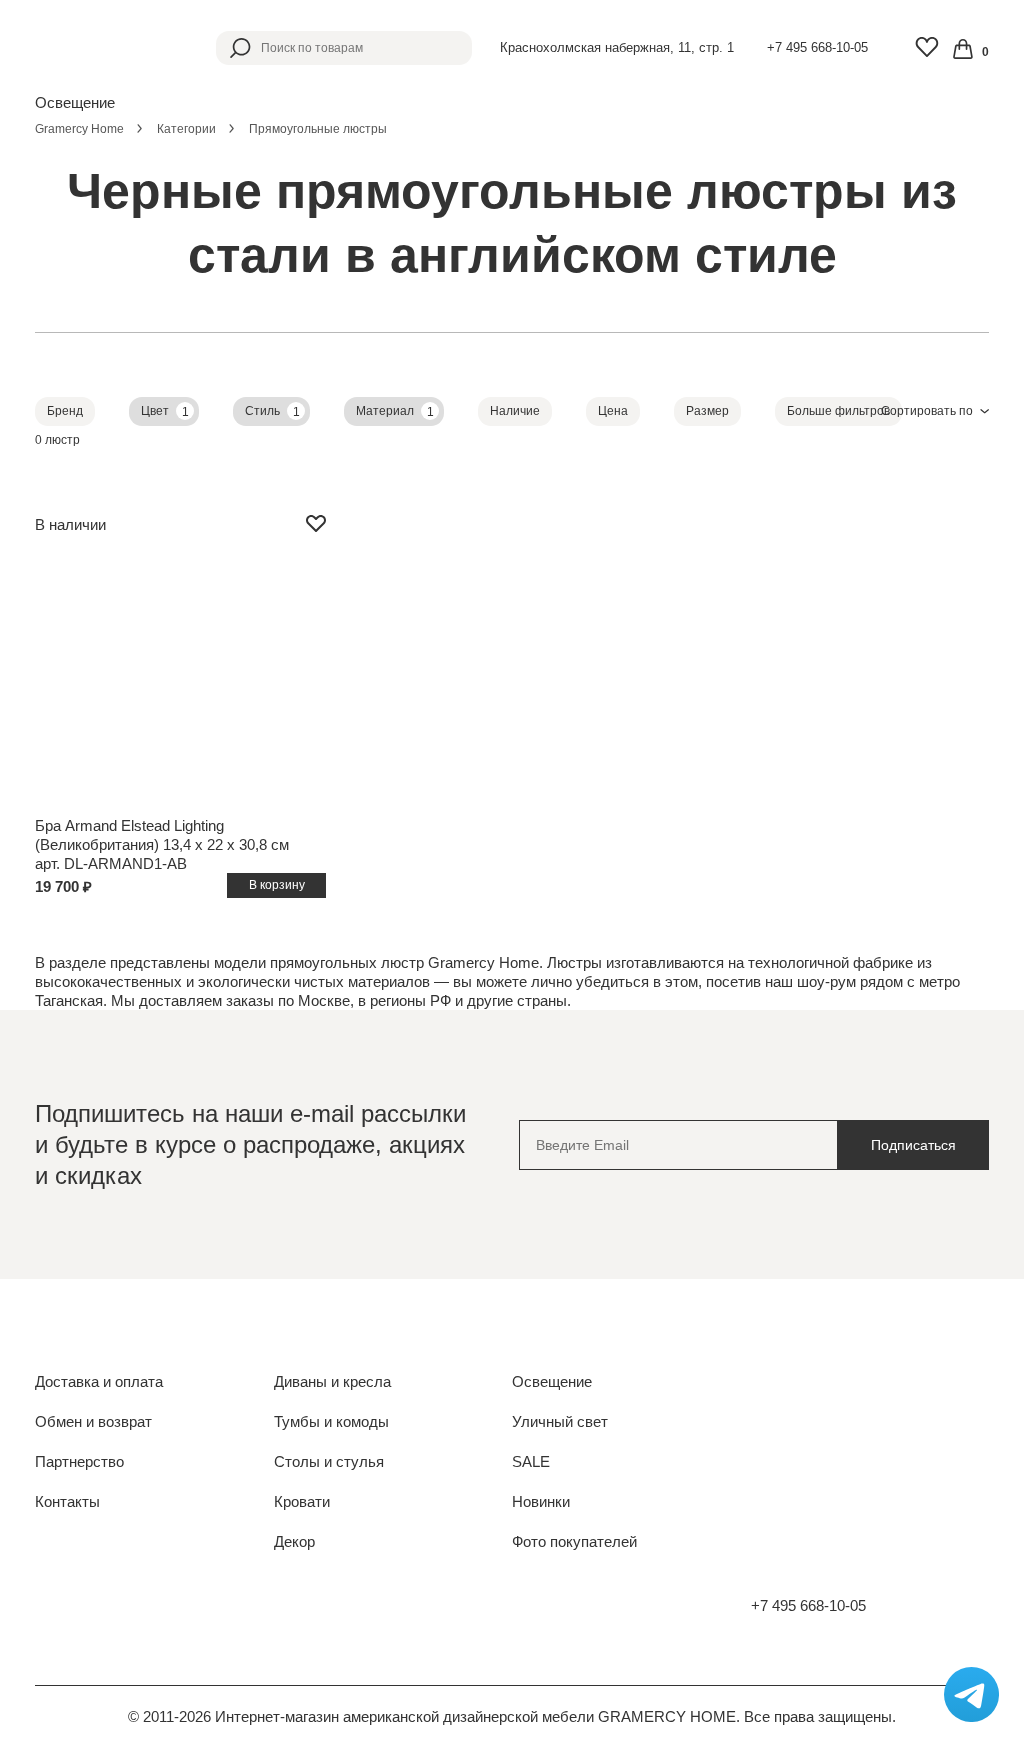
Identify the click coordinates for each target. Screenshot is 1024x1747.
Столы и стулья (329, 1461)
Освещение (552, 1381)
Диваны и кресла (332, 1381)
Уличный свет (560, 1421)
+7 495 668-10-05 (817, 47)
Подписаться (913, 1145)
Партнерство (79, 1461)
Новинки (541, 1501)
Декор (294, 1541)
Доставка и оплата (99, 1381)
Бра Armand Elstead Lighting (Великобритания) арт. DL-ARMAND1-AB (162, 844)
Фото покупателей (574, 1541)
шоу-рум (826, 981)
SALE (531, 1461)
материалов (389, 981)
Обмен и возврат (93, 1421)
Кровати (302, 1501)
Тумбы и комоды (331, 1421)
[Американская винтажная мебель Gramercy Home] (100, 47)
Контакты (67, 1501)
